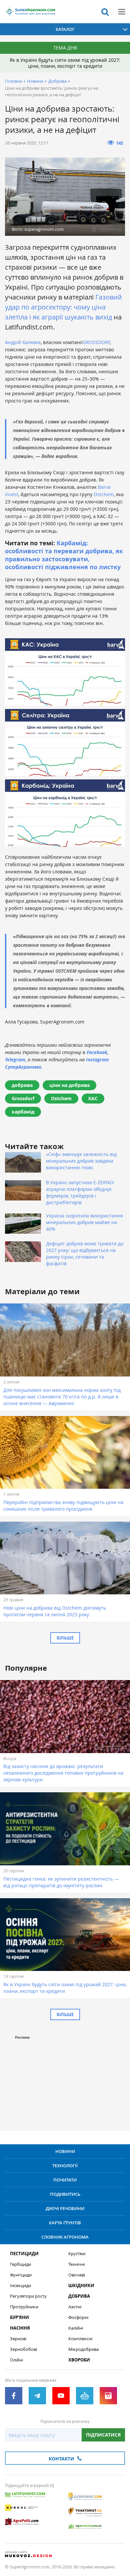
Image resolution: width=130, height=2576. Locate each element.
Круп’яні (77, 2254)
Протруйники (24, 2307)
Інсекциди (20, 2286)
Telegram (15, 1060)
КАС (93, 1098)
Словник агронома (65, 2237)
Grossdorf (23, 1098)
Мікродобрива (83, 2349)
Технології (65, 2166)
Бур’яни (19, 2317)
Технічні (77, 2264)
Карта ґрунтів (65, 2223)
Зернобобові (23, 2349)
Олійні (16, 2360)
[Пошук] (105, 12)
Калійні (76, 2328)
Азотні (75, 2307)
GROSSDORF (96, 342)
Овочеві (77, 2275)
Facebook (97, 1052)
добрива (22, 1085)
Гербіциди (20, 2264)
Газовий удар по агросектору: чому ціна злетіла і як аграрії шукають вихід (63, 307)
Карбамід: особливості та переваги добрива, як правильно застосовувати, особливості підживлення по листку (64, 555)
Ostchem (104, 494)
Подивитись (65, 2194)
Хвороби (79, 2360)
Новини (35, 81)
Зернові (18, 2339)
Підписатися (103, 2435)
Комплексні (80, 2339)
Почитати (65, 2180)
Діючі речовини (65, 2208)
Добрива (57, 81)
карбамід (23, 1112)
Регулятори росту (28, 2296)
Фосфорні (78, 2317)
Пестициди (24, 2254)
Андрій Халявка (23, 342)
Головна (13, 81)
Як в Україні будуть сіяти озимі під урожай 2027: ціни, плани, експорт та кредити (65, 63)
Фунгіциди (21, 2275)
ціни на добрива (69, 1085)
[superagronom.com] (30, 12)
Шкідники (81, 2286)
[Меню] (122, 12)
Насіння (20, 2328)
